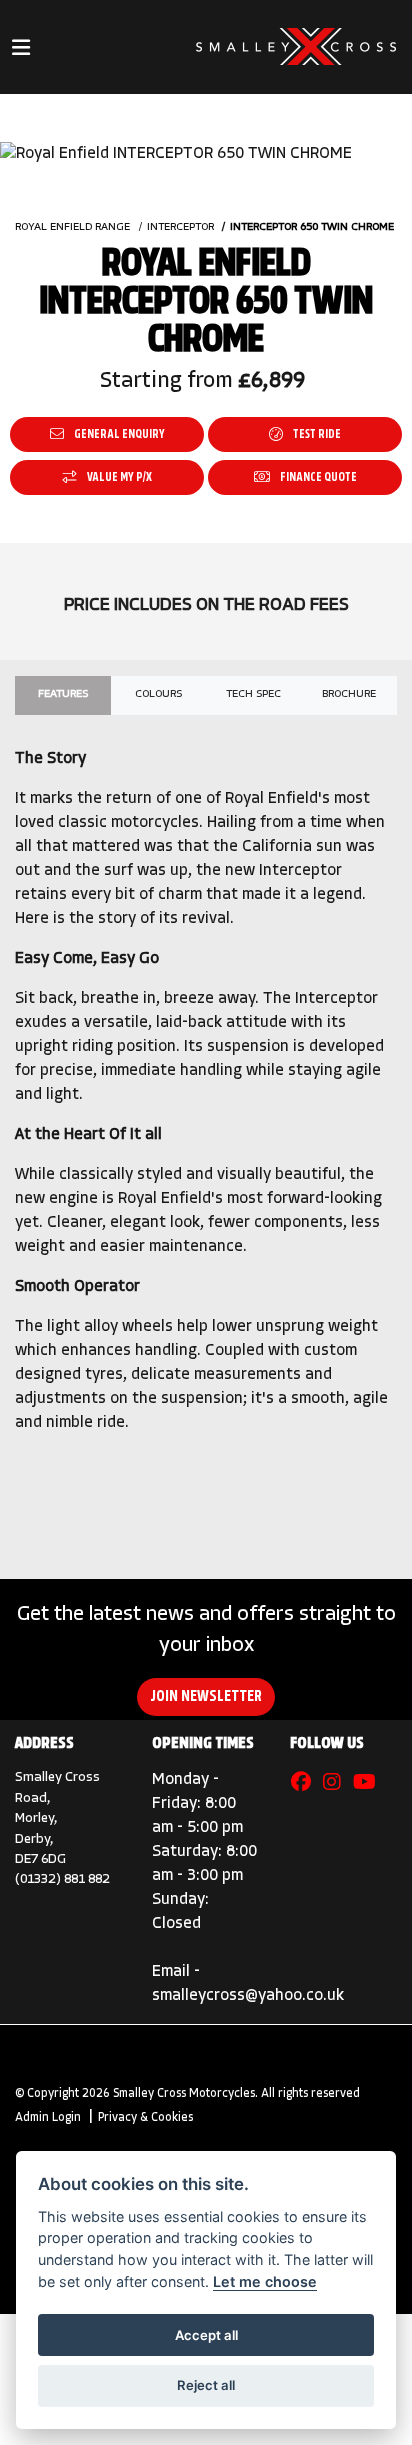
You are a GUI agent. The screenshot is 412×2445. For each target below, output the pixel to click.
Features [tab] (63, 694)
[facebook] (306, 1784)
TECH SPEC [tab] (253, 694)
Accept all (206, 2335)
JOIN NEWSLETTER (206, 1697)
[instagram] (337, 1784)
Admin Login (48, 2118)
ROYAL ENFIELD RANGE (72, 227)
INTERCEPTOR (180, 227)
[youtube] (369, 1784)
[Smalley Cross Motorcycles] (296, 47)
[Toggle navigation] (21, 47)
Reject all (206, 2385)
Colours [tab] (158, 694)
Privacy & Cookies (145, 2118)
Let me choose (265, 2281)
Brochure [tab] (349, 694)
